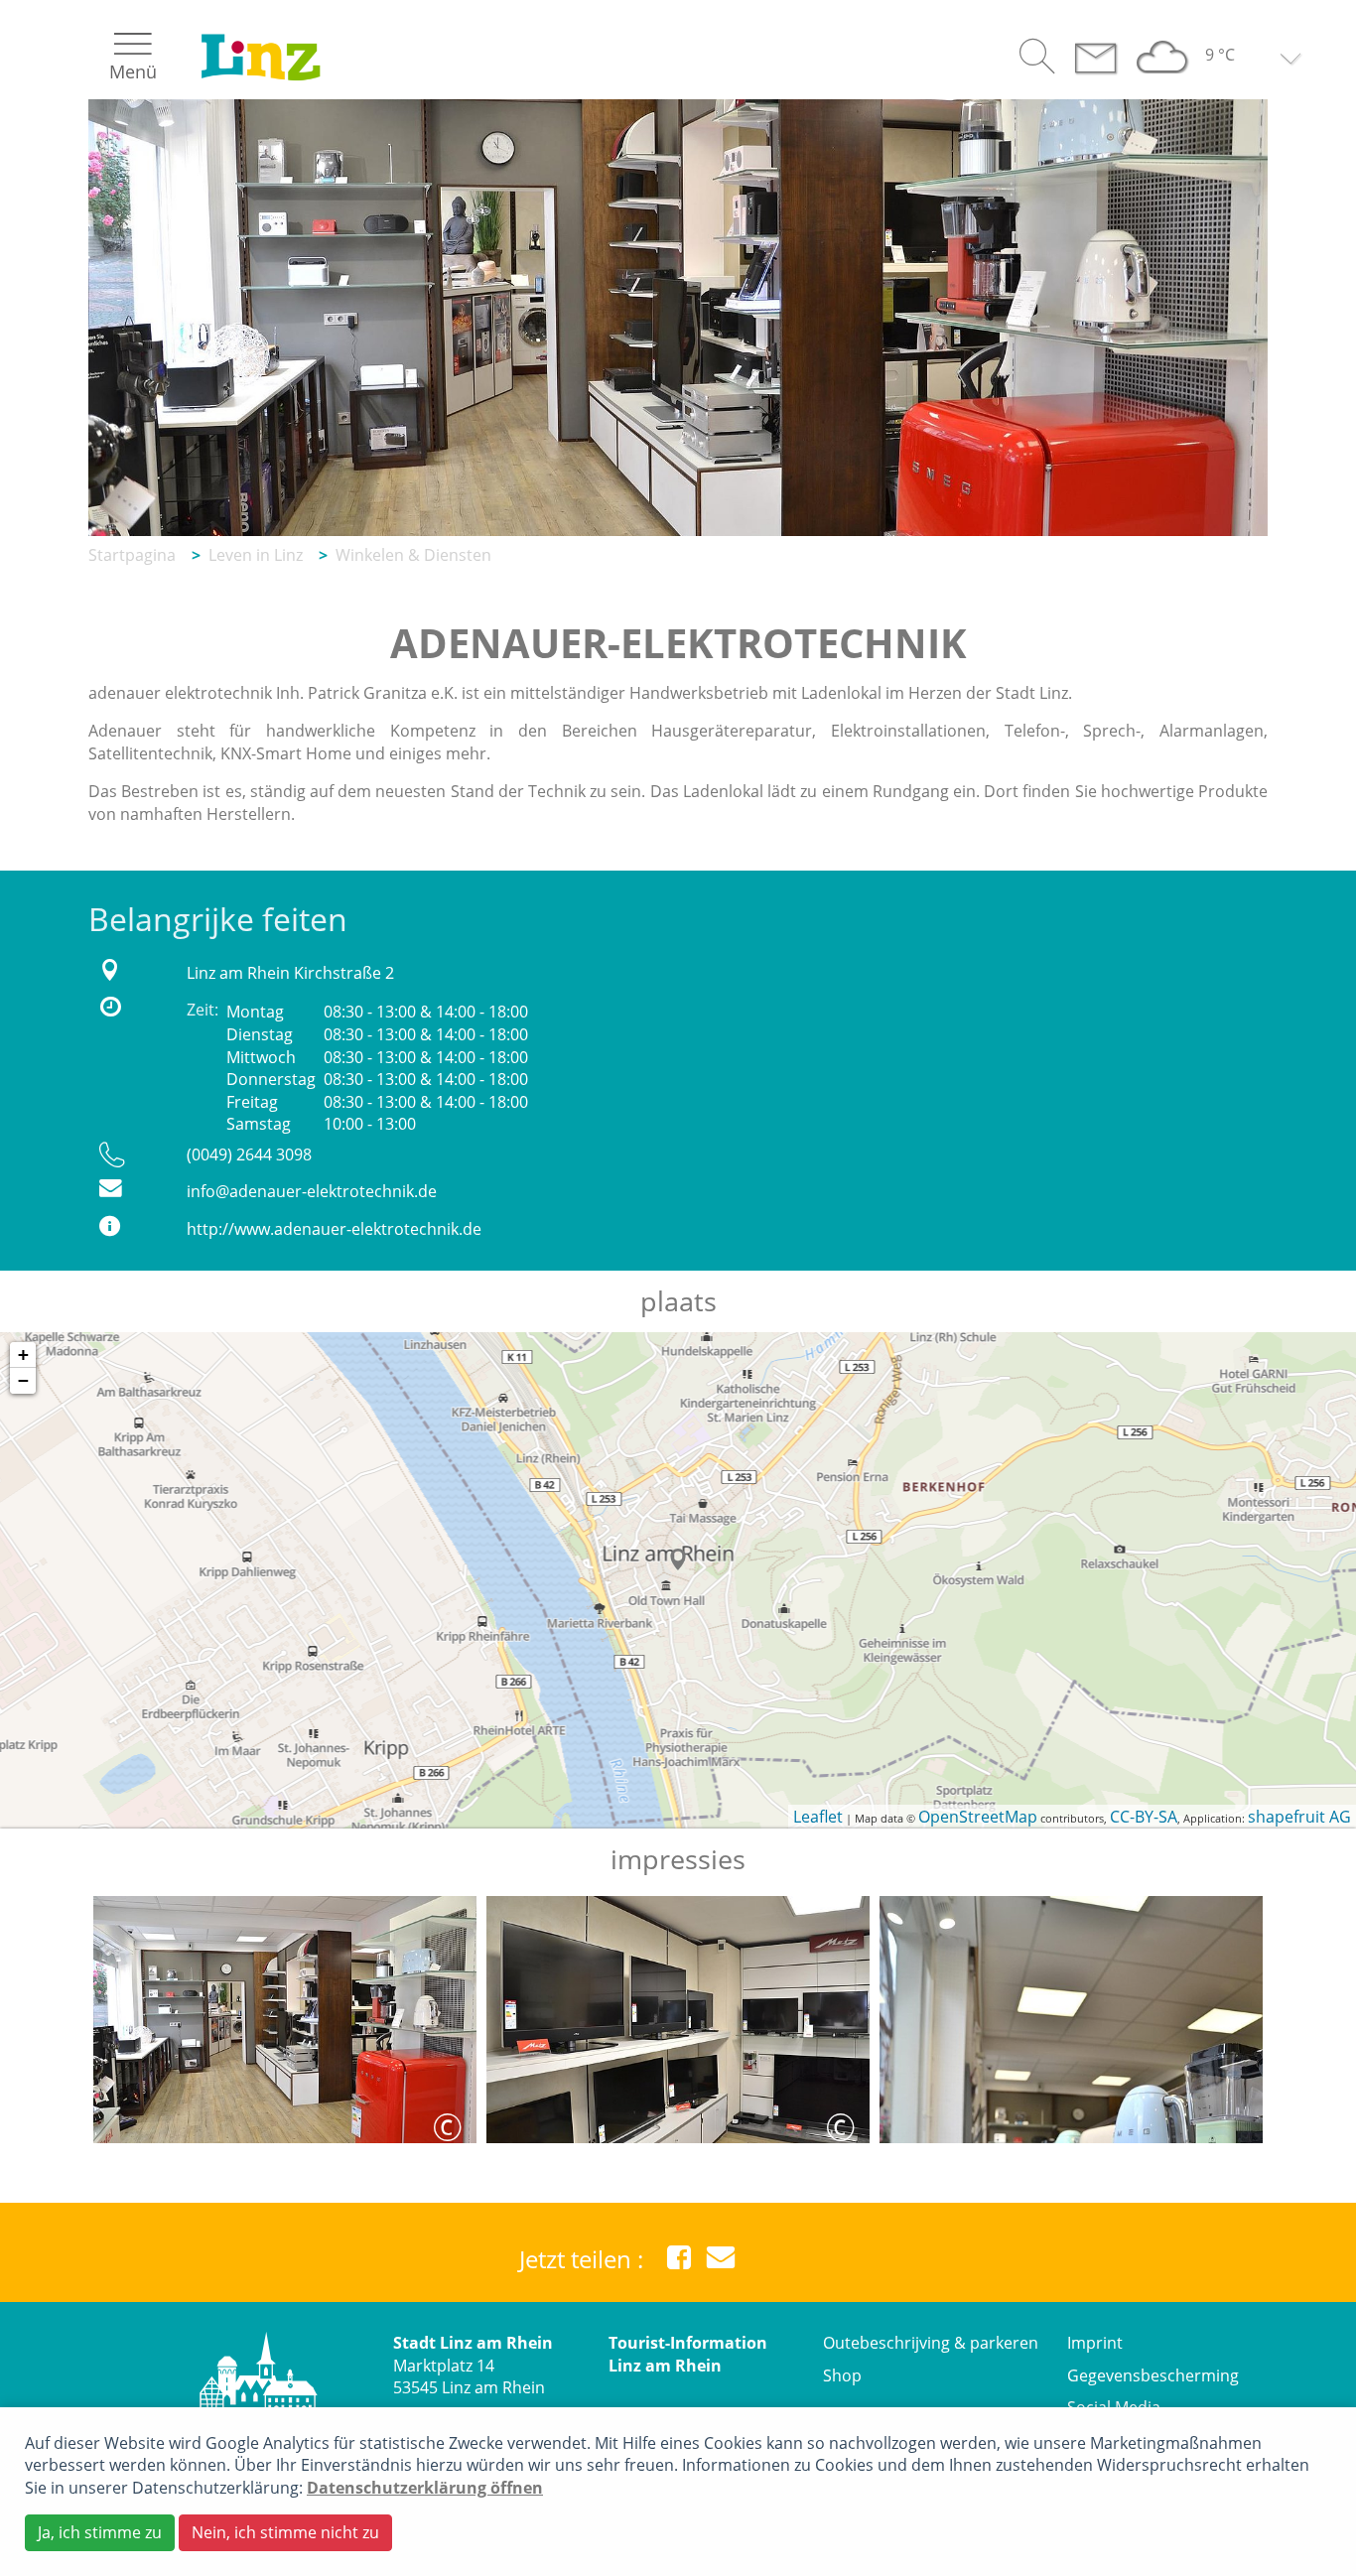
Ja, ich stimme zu (100, 2532)
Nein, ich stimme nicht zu (285, 2532)
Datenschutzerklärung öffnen (425, 2488)
